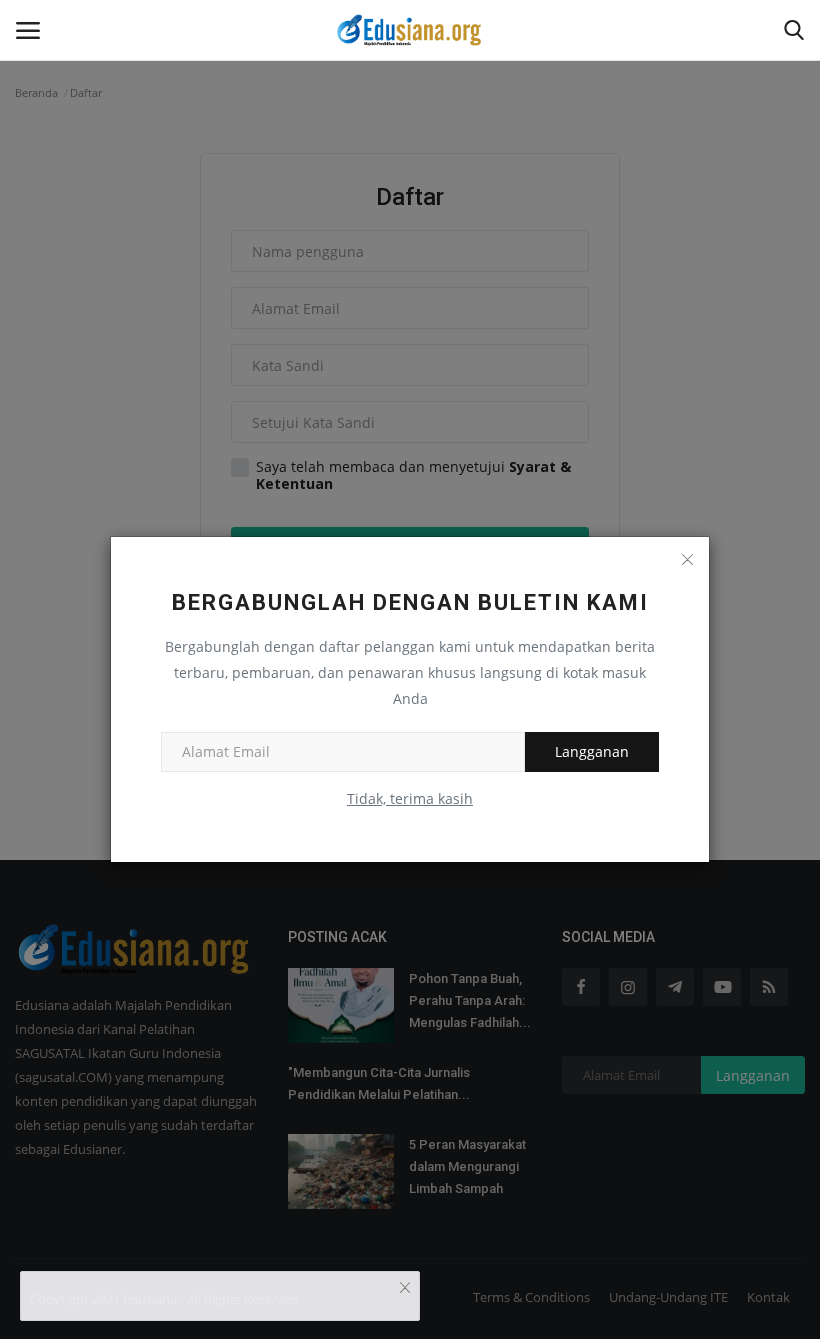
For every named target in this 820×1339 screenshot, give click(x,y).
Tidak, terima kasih (410, 798)
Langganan (592, 751)
